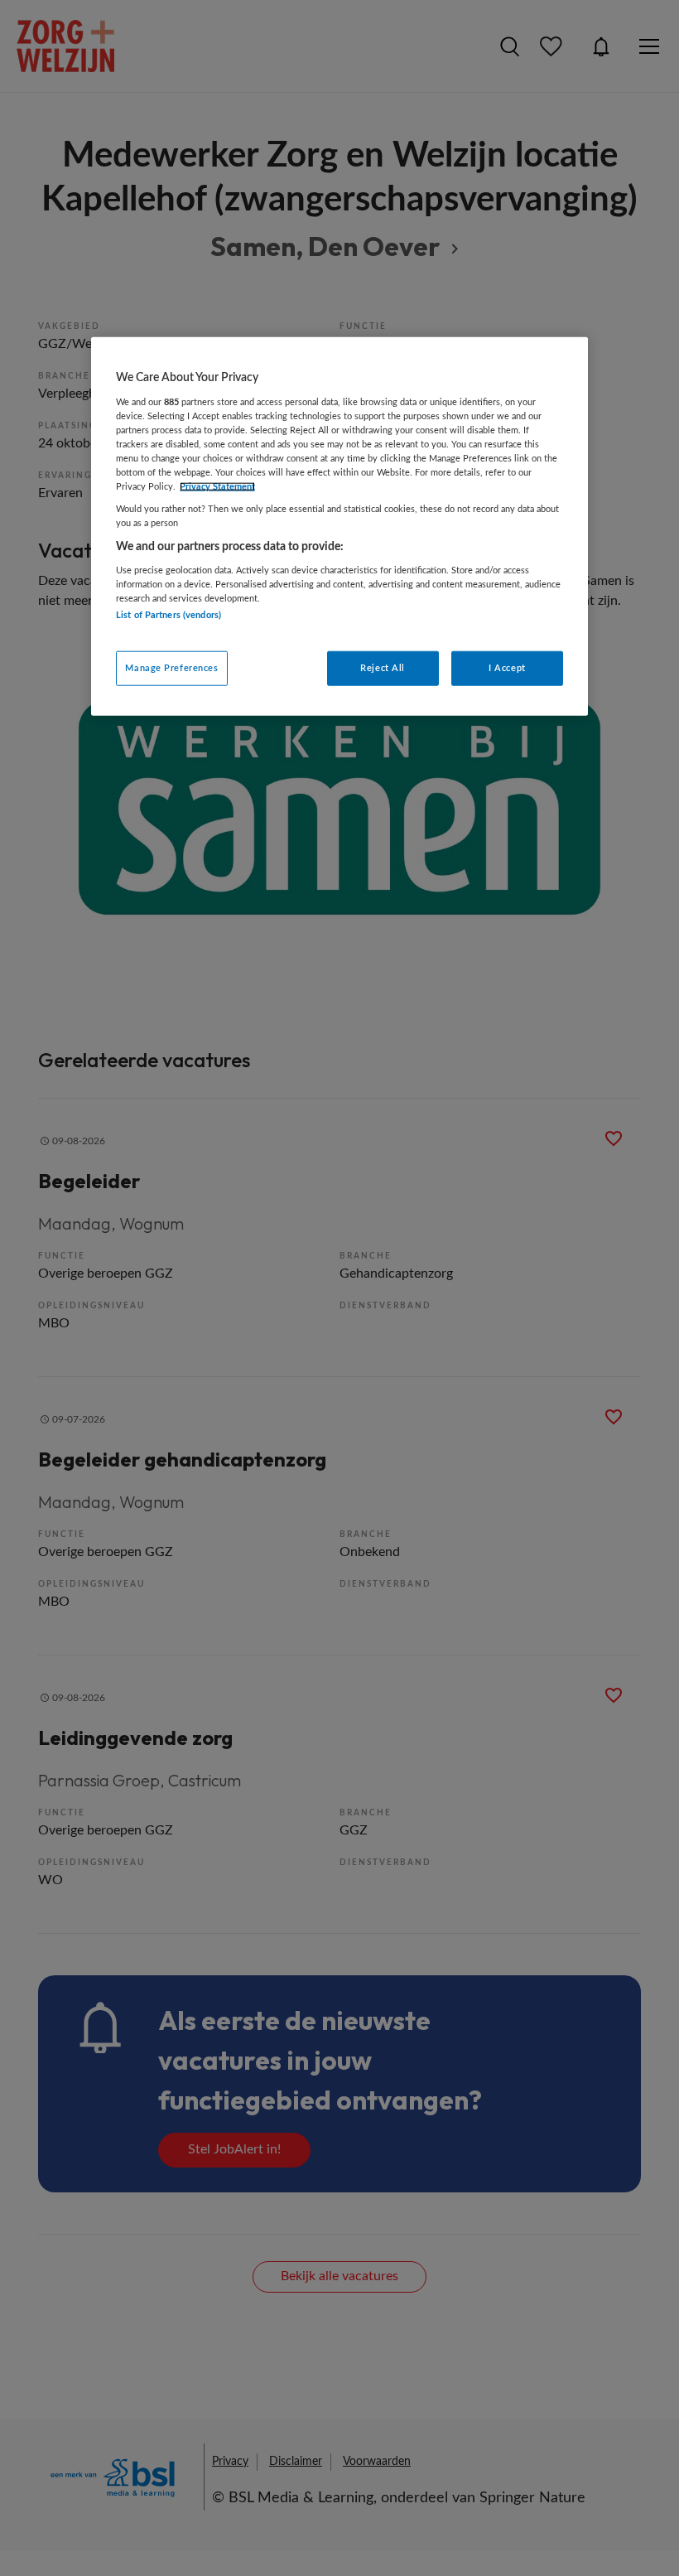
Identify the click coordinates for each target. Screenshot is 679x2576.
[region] (339, 526)
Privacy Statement (217, 487)
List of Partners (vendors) (169, 615)
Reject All (383, 667)
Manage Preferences (171, 667)
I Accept (507, 667)
